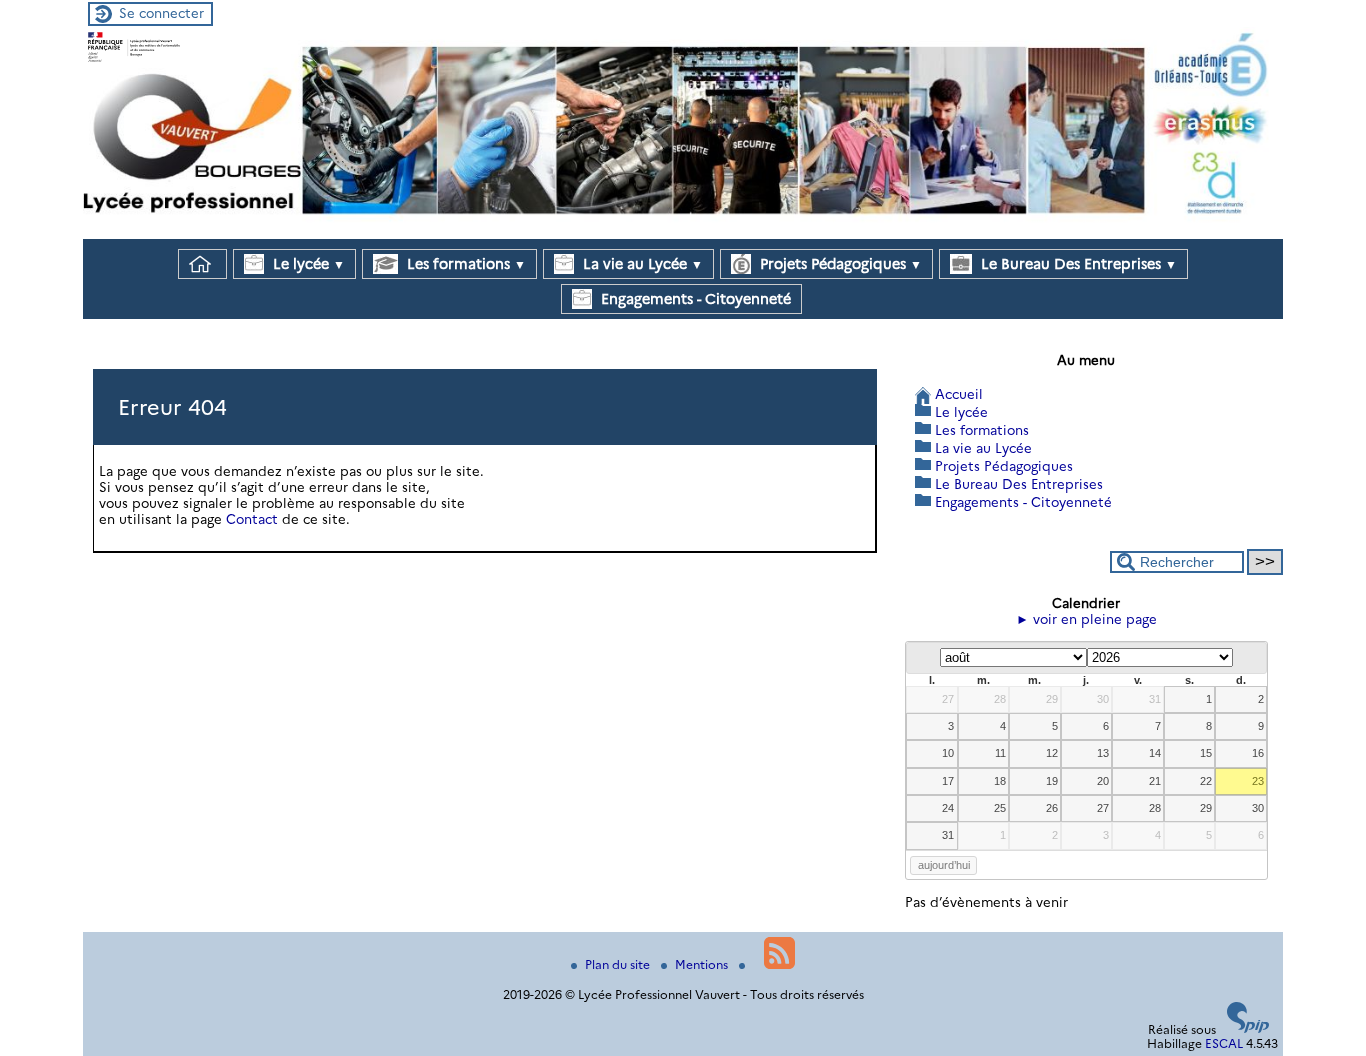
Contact (252, 519)
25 (1000, 808)
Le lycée (307, 264)
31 (1155, 699)
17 (948, 781)
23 (1258, 781)
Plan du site (619, 964)
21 (1155, 781)
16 (1258, 753)
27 (948, 699)
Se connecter (161, 13)
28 (1000, 699)
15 (1206, 753)
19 (1052, 781)
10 (948, 753)
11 (1000, 753)
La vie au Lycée (641, 264)
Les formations (464, 264)
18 (1000, 781)
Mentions (703, 964)
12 (1052, 753)
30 (1103, 699)
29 (1052, 699)
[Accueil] (683, 231)
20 (1103, 781)
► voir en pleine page (1086, 619)
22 (1206, 781)
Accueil (959, 394)
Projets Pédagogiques (839, 264)
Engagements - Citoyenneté (694, 299)
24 (948, 808)
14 (1155, 753)
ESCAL (1224, 1043)
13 (1103, 753)
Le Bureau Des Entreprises (1077, 264)
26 (1052, 808)
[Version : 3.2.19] (1248, 1028)
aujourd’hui (944, 865)
